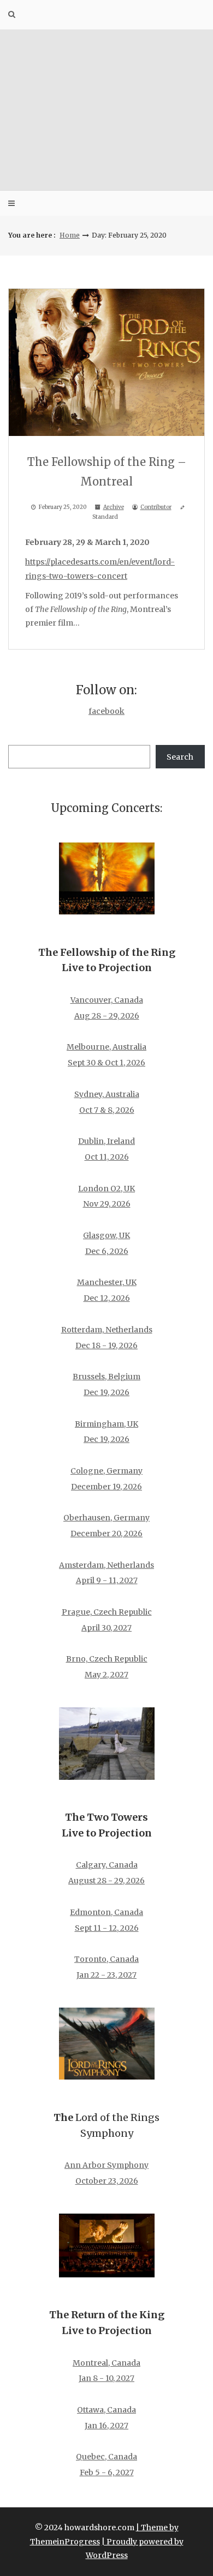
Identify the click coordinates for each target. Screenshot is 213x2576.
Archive (114, 507)
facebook (106, 711)
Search (180, 757)
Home (70, 235)
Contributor (156, 507)
